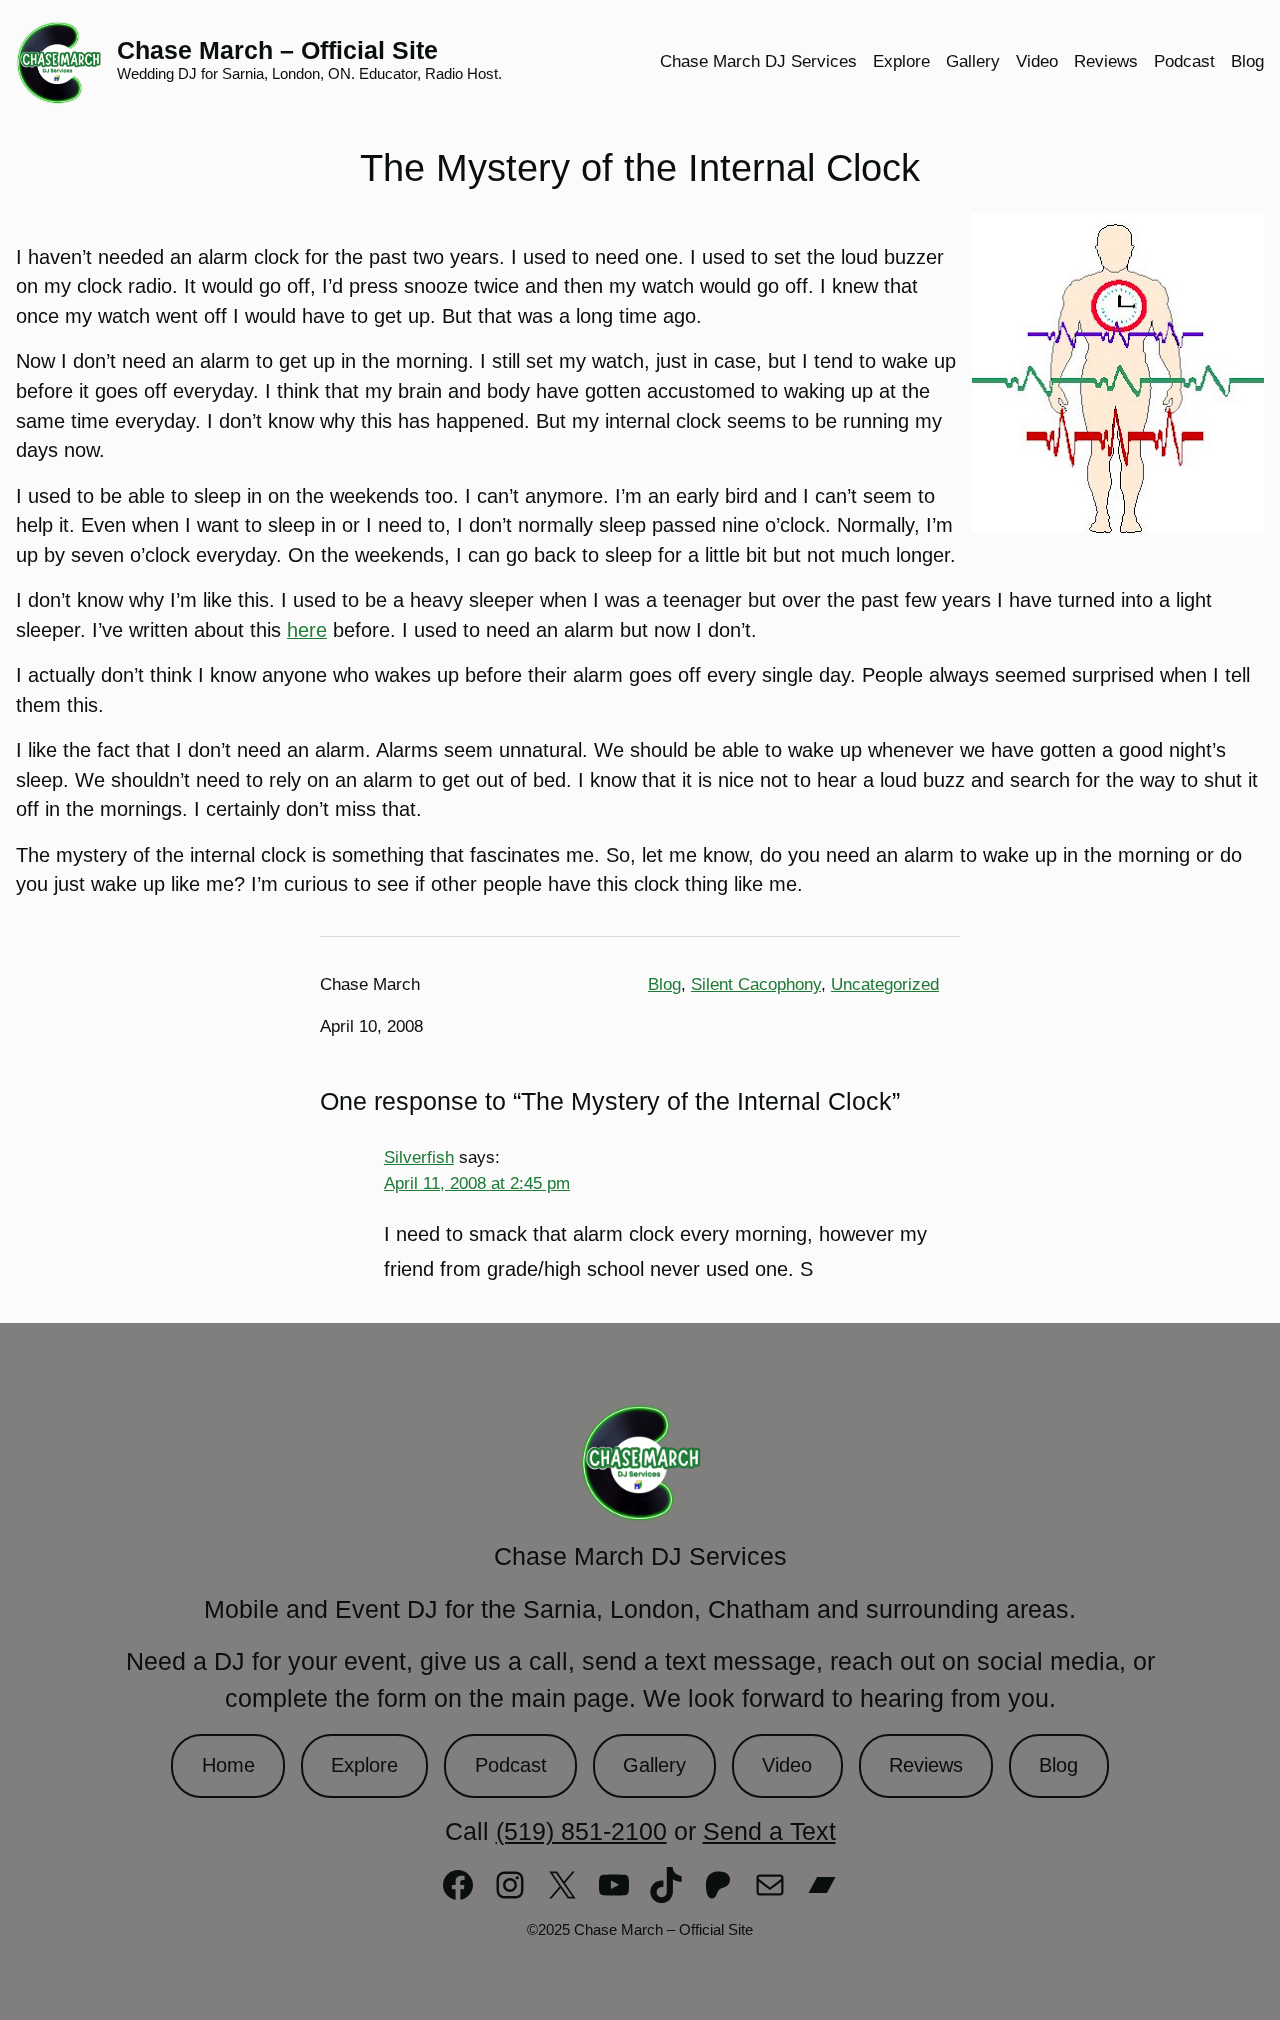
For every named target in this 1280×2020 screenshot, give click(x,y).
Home (228, 1765)
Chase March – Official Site (277, 50)
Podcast (511, 1765)
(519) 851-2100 (581, 1831)
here (307, 630)
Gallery (654, 1765)
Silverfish (419, 1157)
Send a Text (769, 1831)
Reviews (926, 1765)
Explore (364, 1765)
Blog (664, 984)
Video (787, 1765)
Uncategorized (885, 984)
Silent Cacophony (756, 984)
